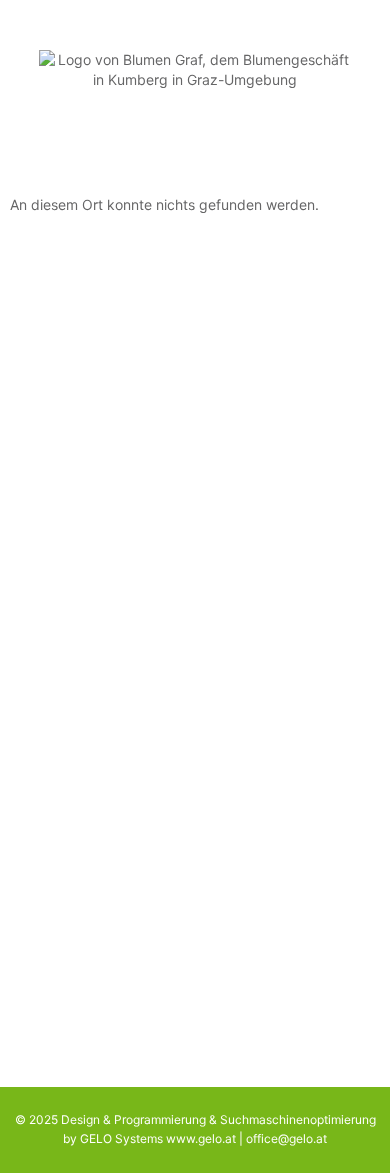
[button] (195, 139)
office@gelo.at (286, 1138)
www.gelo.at (201, 1138)
